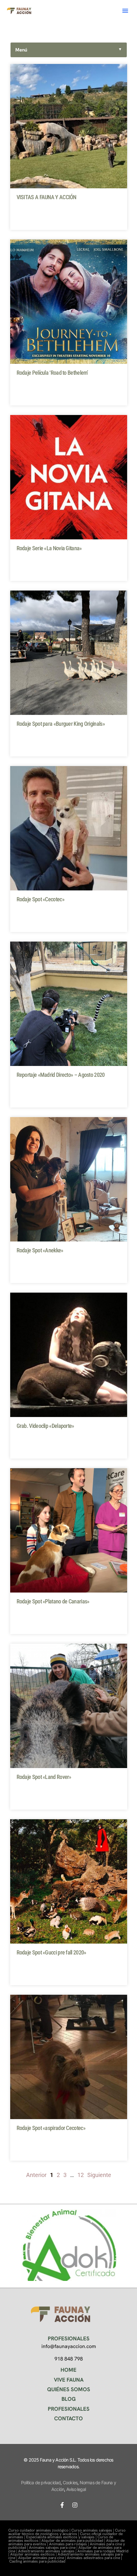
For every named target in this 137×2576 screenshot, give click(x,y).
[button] (125, 11)
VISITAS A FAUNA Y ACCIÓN (47, 197)
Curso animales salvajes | (93, 2530)
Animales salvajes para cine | (54, 2548)
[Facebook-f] (62, 2505)
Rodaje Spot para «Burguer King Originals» (61, 724)
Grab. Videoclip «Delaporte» (45, 1426)
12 (81, 2175)
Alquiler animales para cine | (43, 2558)
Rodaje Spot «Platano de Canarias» (53, 1601)
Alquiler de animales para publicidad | (74, 2541)
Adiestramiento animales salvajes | (48, 2551)
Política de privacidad (41, 2482)
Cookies (70, 2482)
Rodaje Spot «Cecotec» (40, 899)
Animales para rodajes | (69, 2544)
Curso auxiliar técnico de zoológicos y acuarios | (67, 2532)
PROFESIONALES (69, 2409)
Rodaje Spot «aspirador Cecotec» (51, 2128)
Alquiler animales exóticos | (34, 2554)
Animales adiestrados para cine (94, 2558)
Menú (69, 50)
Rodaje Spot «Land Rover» (44, 1777)
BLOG (69, 2399)
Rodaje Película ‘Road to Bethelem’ (52, 373)
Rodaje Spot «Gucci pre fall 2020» (51, 1952)
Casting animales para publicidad (37, 2561)
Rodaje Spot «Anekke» (40, 1250)
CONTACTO (68, 2418)
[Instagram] (75, 2505)
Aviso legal (76, 2489)
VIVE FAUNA (69, 2380)
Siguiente (99, 2175)
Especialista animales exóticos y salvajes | (62, 2537)
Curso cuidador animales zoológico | (40, 2530)
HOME (68, 2370)
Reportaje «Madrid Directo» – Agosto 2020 (61, 1075)
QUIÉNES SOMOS (69, 2389)
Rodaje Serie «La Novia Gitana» (49, 548)
